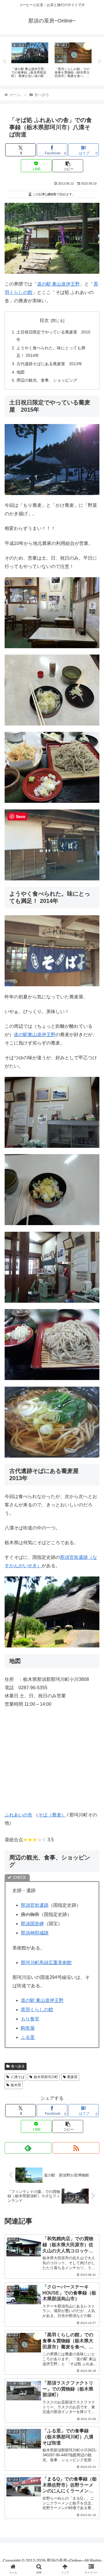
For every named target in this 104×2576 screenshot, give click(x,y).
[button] (68, 166)
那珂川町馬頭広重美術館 (46, 1963)
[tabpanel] (30, 60)
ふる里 (28, 2037)
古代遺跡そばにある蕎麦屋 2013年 (49, 364)
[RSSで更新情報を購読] (76, 2148)
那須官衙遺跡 (35, 1905)
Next (100, 61)
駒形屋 (28, 2028)
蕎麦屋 (72, 2077)
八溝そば (18, 2077)
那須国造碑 (32, 1924)
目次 (44, 320)
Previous (4, 61)
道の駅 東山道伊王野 (58, 284)
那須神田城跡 (35, 1933)
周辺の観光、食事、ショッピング (47, 380)
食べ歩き (18, 2066)
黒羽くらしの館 (37, 2010)
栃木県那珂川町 (46, 2077)
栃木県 (16, 2085)
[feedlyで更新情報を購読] (28, 2148)
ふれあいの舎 (18, 1815)
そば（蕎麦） (52, 1815)
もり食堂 (30, 2019)
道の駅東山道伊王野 (35, 1035)
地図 (21, 372)
